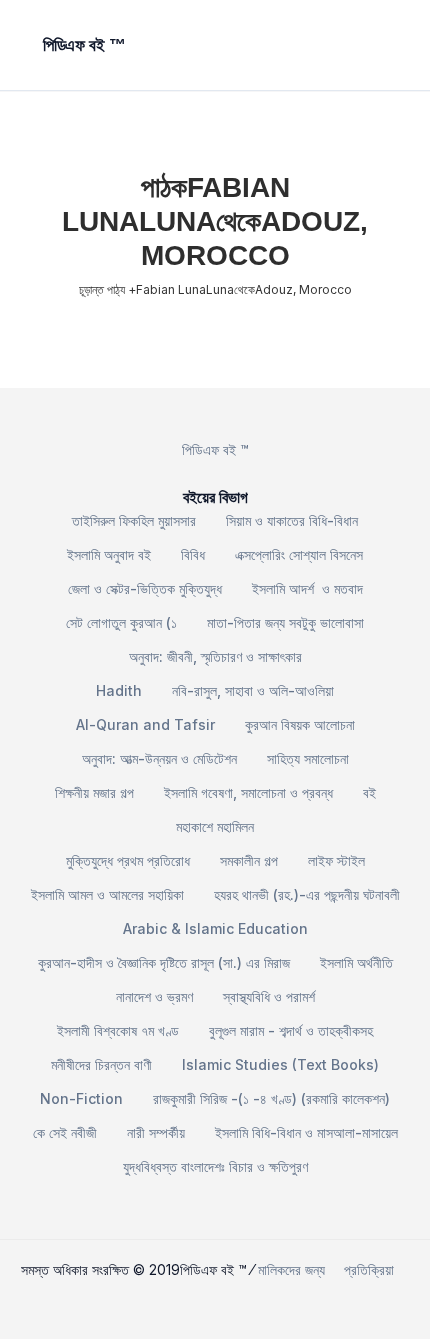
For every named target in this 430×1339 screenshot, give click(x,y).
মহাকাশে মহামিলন (215, 826)
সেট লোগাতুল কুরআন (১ (121, 622)
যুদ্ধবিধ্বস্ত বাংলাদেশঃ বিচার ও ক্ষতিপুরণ (215, 1166)
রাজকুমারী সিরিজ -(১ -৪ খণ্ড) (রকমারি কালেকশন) (271, 1098)
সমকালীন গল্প (249, 860)
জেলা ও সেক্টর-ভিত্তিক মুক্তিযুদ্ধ (145, 588)
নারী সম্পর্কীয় (156, 1132)
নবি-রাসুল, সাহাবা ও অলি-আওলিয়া (253, 690)
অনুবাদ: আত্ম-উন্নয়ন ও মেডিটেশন (159, 758)
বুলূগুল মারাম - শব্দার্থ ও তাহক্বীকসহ (291, 1030)
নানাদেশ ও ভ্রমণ (154, 996)
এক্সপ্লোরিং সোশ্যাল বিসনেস (299, 554)
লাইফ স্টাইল (336, 860)
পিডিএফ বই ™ (215, 449)
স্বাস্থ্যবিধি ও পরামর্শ (269, 996)
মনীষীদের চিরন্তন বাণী (101, 1064)
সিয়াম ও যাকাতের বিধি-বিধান (292, 520)
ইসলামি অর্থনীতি (356, 962)
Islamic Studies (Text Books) (280, 1064)
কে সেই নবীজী (65, 1132)
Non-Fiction (81, 1098)
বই (369, 792)
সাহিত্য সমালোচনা (308, 758)
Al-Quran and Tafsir (145, 724)
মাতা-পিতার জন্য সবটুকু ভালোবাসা (285, 622)
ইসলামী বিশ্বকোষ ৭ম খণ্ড (118, 1030)
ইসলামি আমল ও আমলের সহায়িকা (107, 894)
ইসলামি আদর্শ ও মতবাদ (307, 588)
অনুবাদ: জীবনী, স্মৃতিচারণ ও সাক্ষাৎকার (215, 656)
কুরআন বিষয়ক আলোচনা (300, 724)
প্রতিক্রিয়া (369, 1269)
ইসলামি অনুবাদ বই (109, 554)
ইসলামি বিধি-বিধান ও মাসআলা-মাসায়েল (306, 1132)
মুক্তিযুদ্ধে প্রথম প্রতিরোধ (128, 860)
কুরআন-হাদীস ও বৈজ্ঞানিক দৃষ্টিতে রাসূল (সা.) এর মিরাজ (164, 962)
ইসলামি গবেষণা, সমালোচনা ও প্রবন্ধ (248, 792)
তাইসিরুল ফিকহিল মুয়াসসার (134, 520)
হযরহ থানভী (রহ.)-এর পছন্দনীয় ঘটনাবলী (307, 894)
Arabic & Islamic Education (215, 928)
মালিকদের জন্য (291, 1269)
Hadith (119, 690)
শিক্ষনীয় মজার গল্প (94, 792)
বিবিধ (193, 554)
